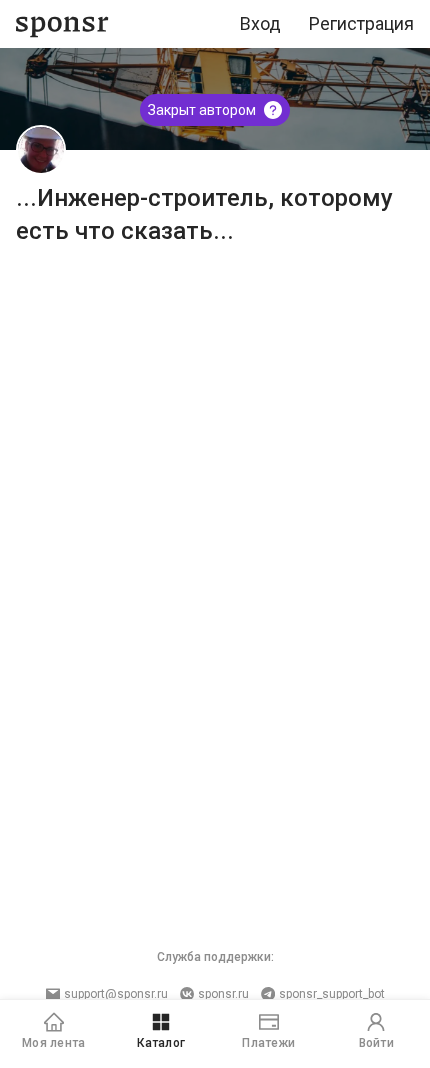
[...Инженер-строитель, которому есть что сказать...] (41, 150)
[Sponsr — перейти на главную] (62, 24)
